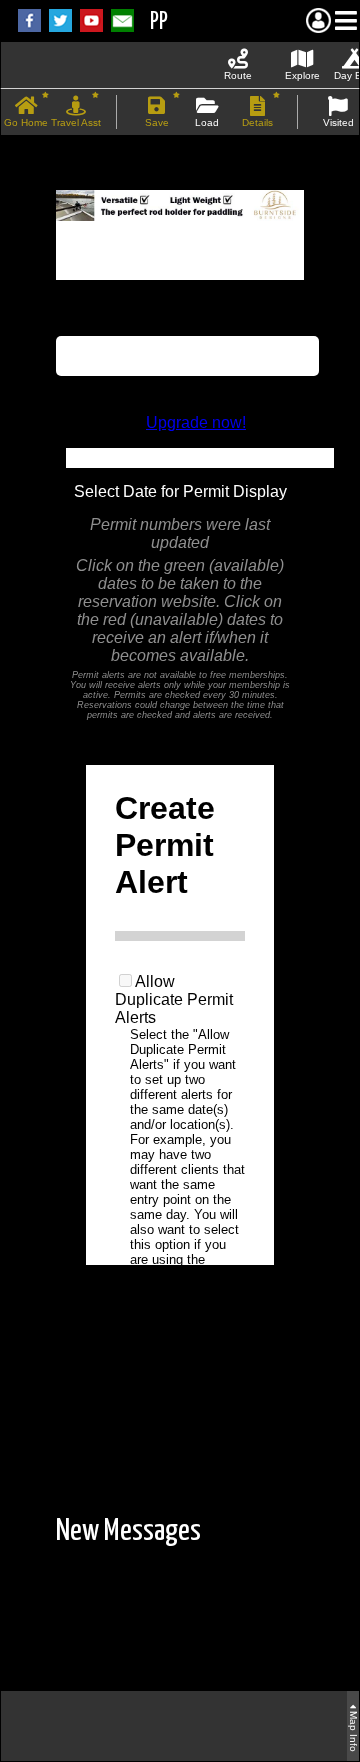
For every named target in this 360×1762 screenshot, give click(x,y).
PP (159, 22)
